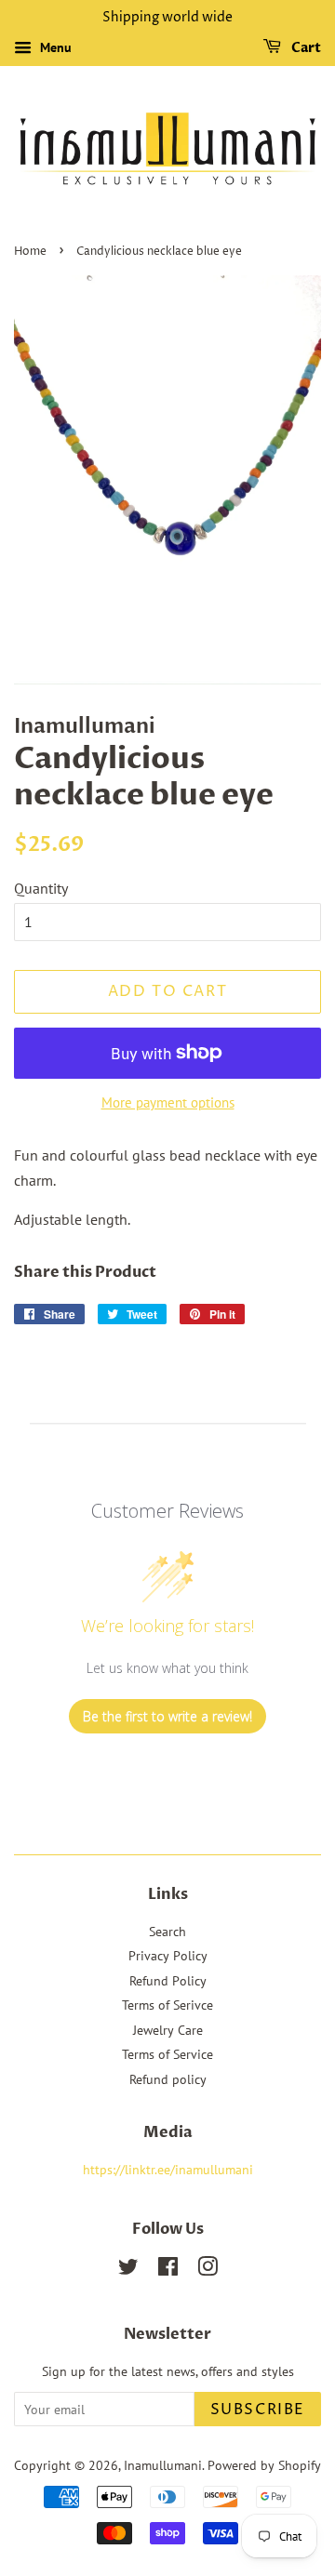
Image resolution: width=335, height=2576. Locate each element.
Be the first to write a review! (167, 1716)
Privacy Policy (168, 1956)
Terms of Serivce (167, 2005)
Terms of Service (167, 2054)
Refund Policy (168, 1981)
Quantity (41, 888)
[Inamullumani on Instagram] (208, 2270)
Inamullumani (163, 2465)
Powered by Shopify (264, 2465)
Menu (54, 47)
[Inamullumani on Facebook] (168, 2270)
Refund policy (168, 2079)
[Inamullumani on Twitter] (128, 2270)
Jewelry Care (168, 2030)
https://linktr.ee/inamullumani (168, 2170)
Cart (305, 48)
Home (30, 252)
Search (167, 1932)
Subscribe (258, 2410)
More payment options (168, 1102)
